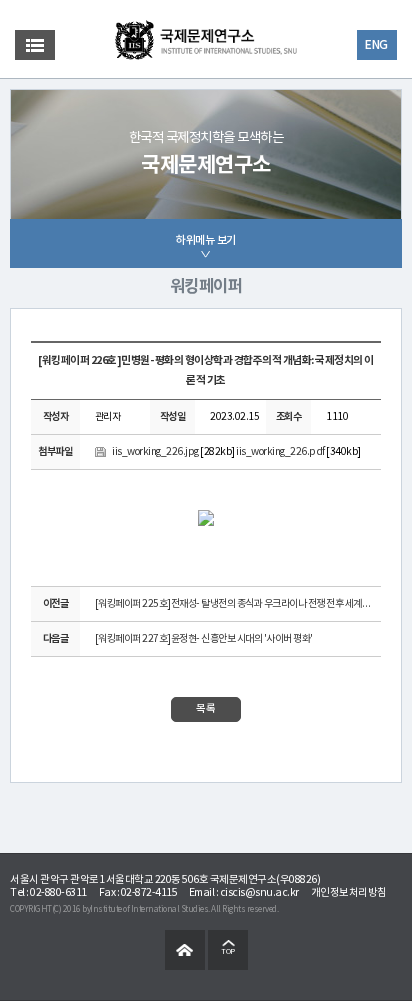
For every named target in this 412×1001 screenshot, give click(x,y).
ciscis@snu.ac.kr (259, 893)
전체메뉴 (35, 45)
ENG (376, 45)
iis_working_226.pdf (280, 452)
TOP (228, 952)
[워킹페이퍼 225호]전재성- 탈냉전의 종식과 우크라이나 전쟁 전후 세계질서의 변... (235, 604)
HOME (185, 950)
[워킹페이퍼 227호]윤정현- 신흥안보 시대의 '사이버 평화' (204, 639)
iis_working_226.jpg (155, 452)
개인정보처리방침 (349, 893)
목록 (206, 709)
